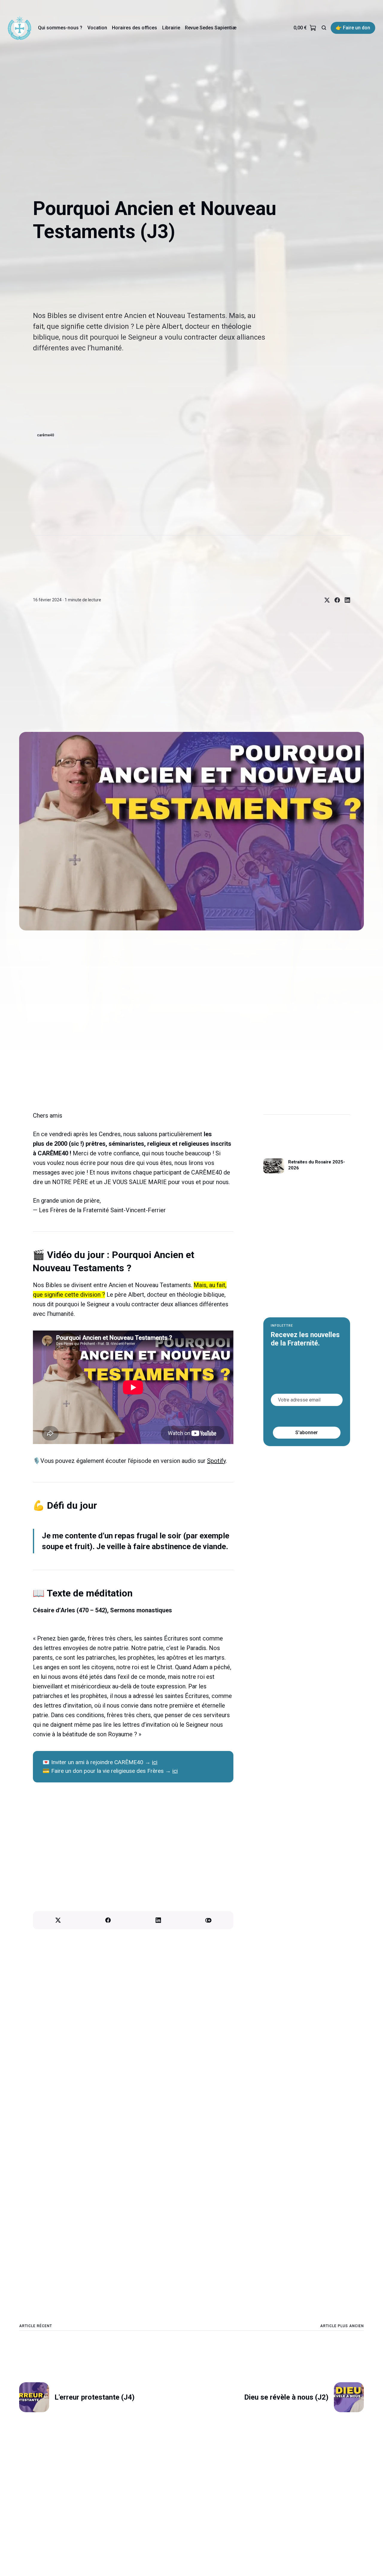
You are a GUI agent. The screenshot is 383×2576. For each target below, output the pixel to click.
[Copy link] (209, 1920)
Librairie (171, 28)
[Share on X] (325, 600)
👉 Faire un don (353, 28)
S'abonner (307, 1432)
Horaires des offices (134, 28)
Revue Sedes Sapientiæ (211, 28)
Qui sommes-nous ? (60, 28)
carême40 (46, 435)
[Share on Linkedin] (345, 600)
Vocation (97, 28)
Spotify (216, 1461)
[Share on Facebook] (335, 600)
